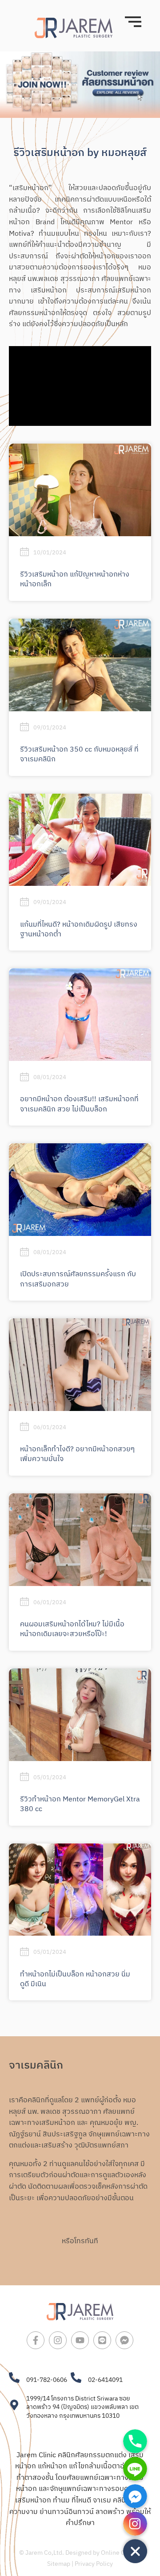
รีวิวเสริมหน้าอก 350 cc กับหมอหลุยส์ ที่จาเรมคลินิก (79, 754)
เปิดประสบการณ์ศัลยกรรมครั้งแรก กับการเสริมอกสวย (78, 1279)
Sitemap (59, 2564)
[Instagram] (58, 2340)
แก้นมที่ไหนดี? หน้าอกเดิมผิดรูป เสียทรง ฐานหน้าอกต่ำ (79, 929)
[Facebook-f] (36, 2340)
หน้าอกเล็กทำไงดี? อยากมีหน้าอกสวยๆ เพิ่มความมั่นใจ (77, 1454)
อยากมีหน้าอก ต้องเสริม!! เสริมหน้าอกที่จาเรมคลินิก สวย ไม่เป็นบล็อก (79, 1104)
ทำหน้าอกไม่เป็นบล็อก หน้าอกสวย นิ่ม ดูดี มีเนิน (75, 1979)
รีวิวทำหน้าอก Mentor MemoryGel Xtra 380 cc (80, 1804)
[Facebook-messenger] (124, 2340)
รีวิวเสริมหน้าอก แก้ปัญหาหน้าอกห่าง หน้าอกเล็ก (75, 579)
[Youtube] (80, 2340)
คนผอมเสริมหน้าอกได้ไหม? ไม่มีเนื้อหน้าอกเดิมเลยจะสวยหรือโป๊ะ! (72, 1629)
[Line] (102, 2340)
